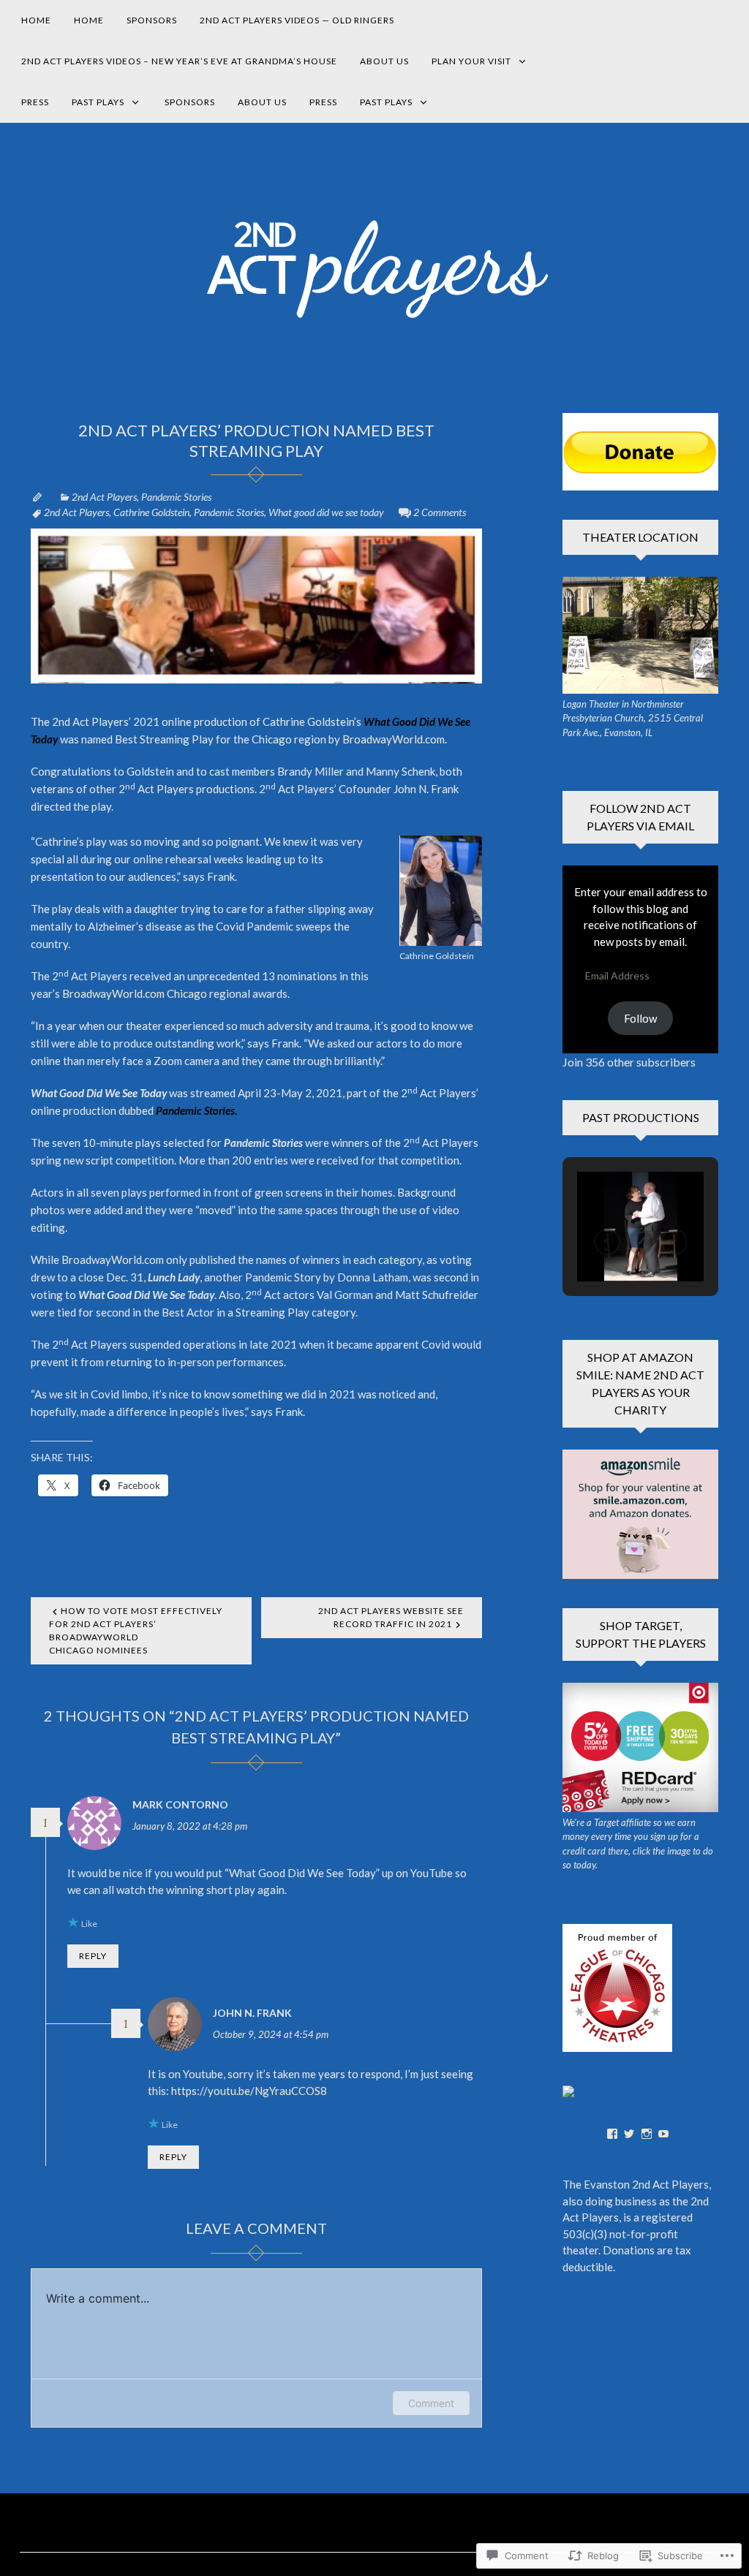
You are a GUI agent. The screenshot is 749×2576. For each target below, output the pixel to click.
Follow (640, 1018)
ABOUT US (384, 61)
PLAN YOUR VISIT (471, 61)
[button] (607, 1242)
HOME (36, 20)
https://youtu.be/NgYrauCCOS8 (249, 2091)
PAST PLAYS (98, 102)
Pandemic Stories (176, 497)
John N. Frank (252, 2013)
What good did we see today (326, 512)
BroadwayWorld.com (113, 1259)
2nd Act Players (104, 497)
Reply (93, 1956)
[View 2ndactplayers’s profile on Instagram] (647, 2134)
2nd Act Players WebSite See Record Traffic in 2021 (391, 1617)
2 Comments (440, 512)
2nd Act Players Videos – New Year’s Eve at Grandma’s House (179, 61)
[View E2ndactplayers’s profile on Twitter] (629, 2134)
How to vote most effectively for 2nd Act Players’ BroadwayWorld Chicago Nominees (136, 1630)
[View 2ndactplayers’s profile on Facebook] (612, 2134)
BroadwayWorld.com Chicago (135, 993)
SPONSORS (152, 20)
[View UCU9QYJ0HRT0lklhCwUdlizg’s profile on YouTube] (663, 2134)
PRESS (35, 102)
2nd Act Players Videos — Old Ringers (297, 20)
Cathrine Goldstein (151, 512)
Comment (431, 2403)
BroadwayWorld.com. (395, 739)
